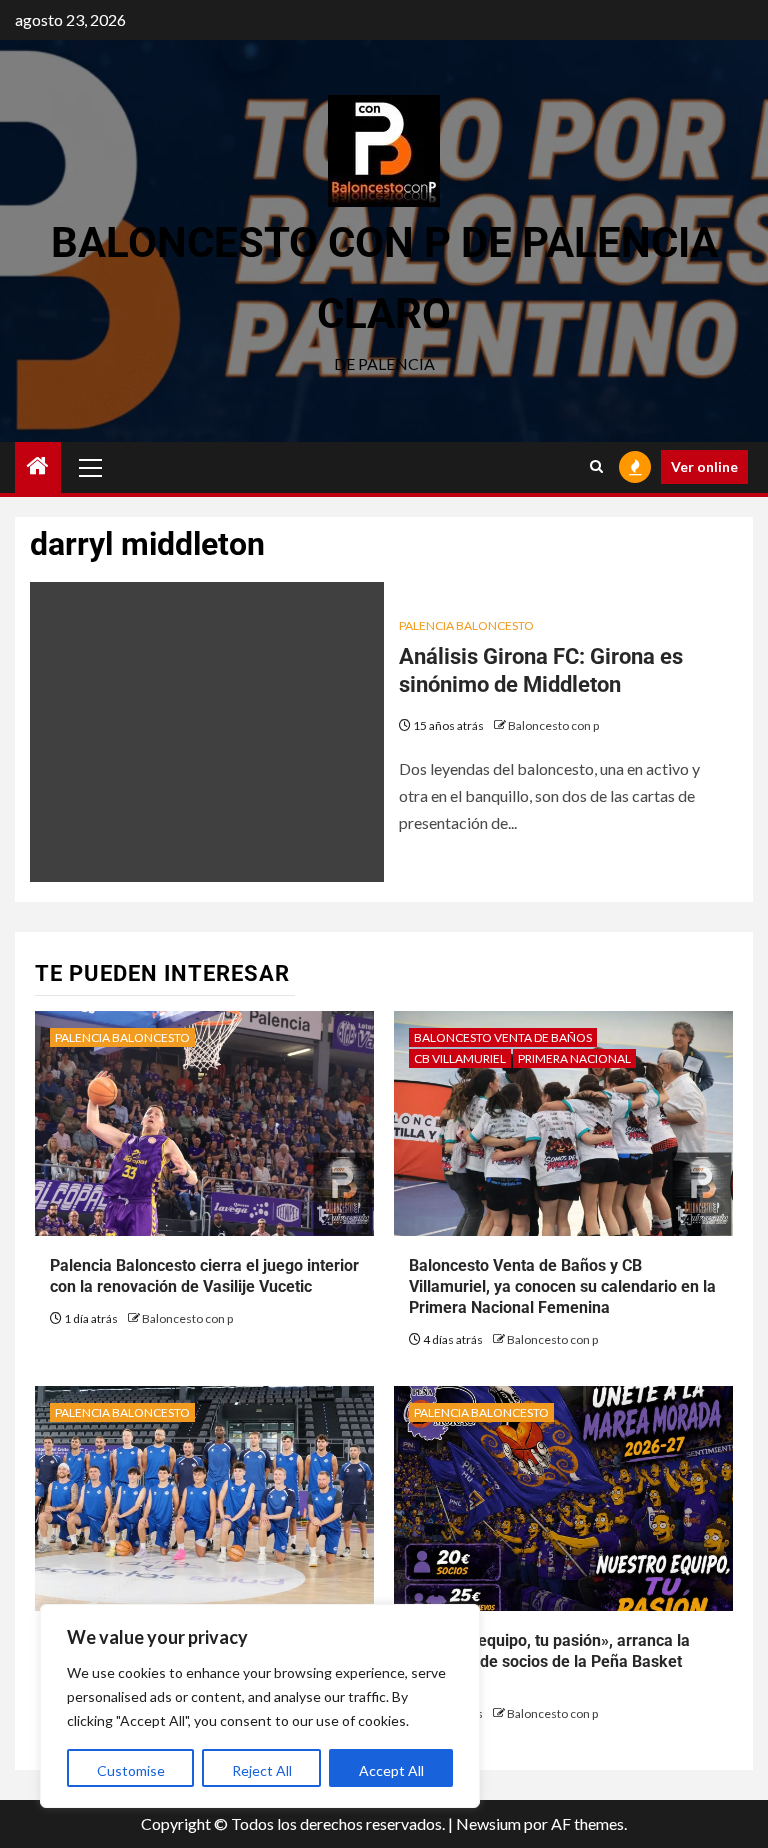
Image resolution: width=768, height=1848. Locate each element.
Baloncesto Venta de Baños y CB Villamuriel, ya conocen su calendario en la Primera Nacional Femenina (562, 1286)
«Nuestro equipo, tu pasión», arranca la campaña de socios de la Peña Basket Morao (549, 1661)
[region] (260, 1706)
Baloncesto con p (553, 725)
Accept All (391, 1770)
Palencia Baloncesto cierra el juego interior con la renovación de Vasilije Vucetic (204, 1276)
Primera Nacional (574, 1058)
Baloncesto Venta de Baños (503, 1037)
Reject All (262, 1770)
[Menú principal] (91, 467)
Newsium (488, 1823)
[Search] (596, 467)
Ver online (704, 466)
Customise (131, 1770)
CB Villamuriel (460, 1058)
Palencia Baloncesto (466, 625)
